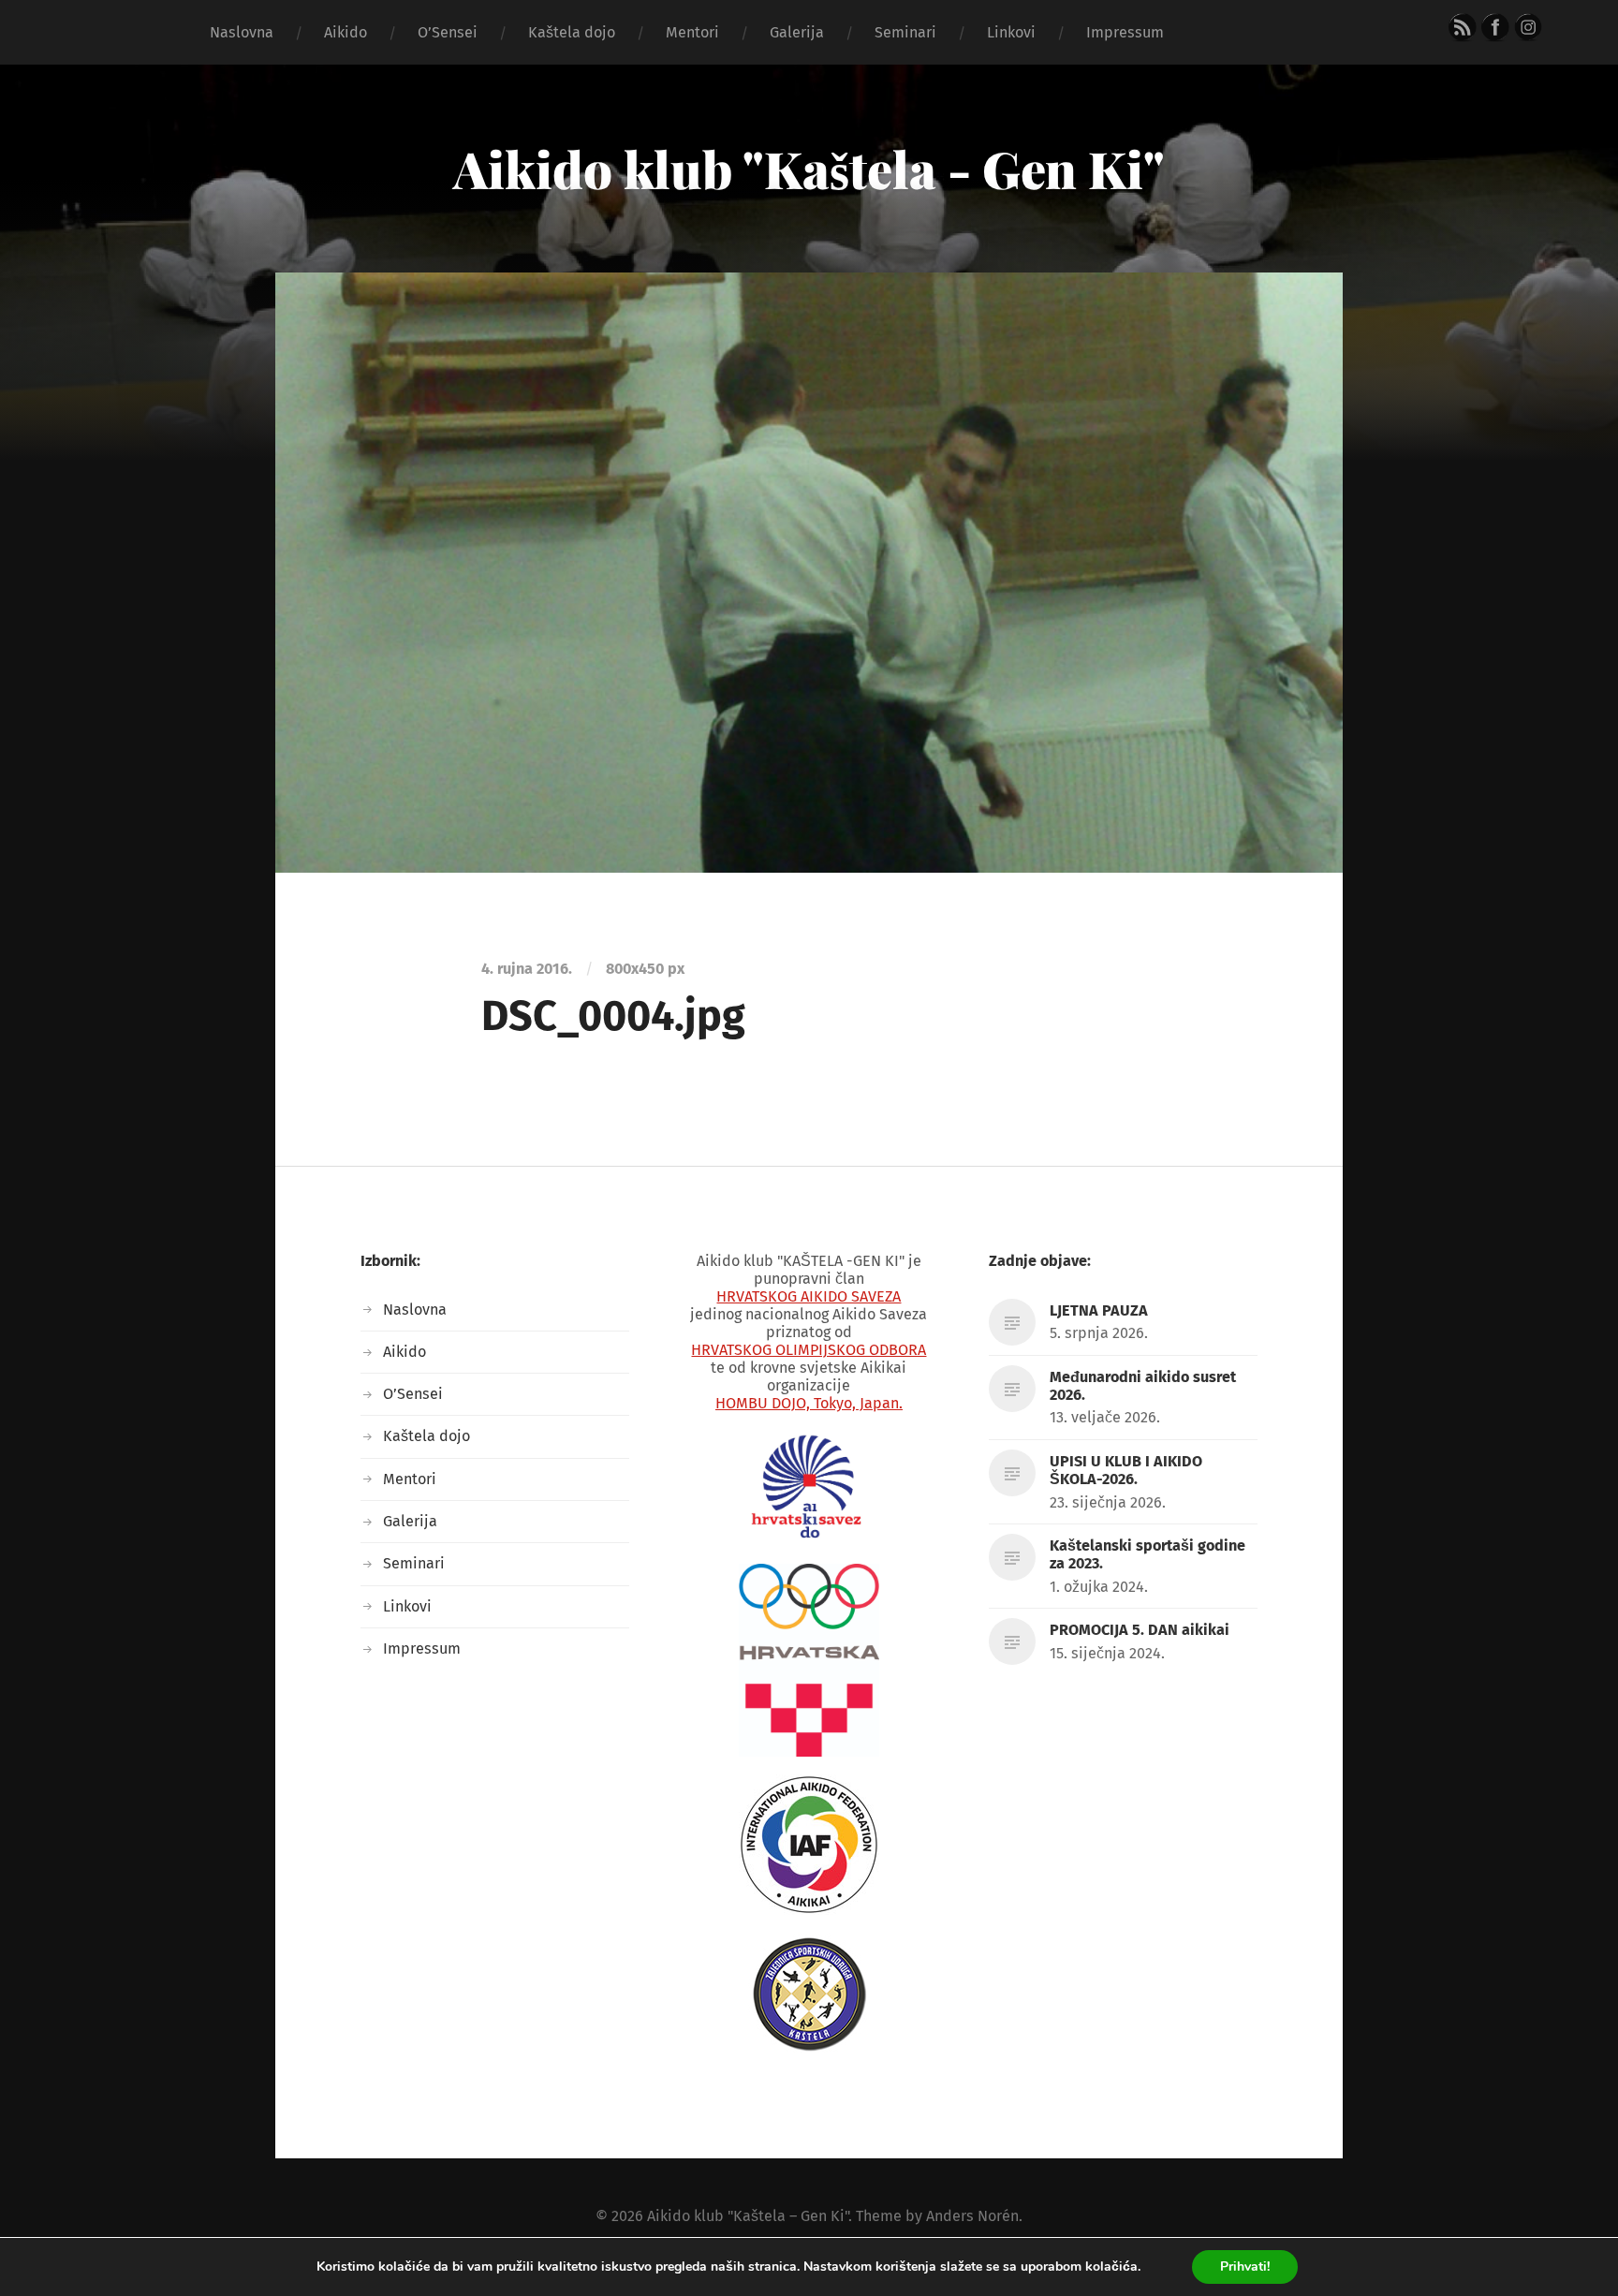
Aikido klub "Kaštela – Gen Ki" (748, 2216)
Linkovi (1011, 32)
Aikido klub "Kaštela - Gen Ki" (809, 169)
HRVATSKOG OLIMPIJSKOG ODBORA (809, 1350)
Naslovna (242, 32)
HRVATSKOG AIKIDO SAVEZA (809, 1296)
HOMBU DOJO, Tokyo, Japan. (809, 1403)
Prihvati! (1245, 2267)
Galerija (797, 32)
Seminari (905, 32)
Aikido (346, 32)
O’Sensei (448, 32)
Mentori (692, 32)
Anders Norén (972, 2216)
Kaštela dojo (572, 32)
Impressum (1125, 32)
